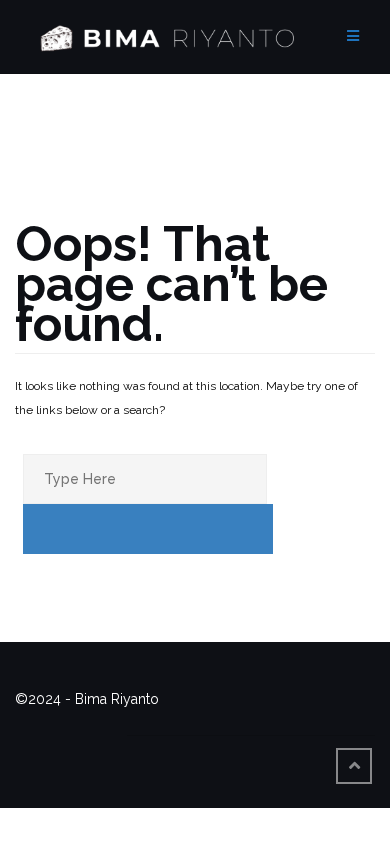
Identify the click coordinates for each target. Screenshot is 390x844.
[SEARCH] (148, 529)
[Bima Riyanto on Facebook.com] (156, 722)
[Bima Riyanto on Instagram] (238, 722)
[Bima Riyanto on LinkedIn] (320, 722)
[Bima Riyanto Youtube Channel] (279, 722)
